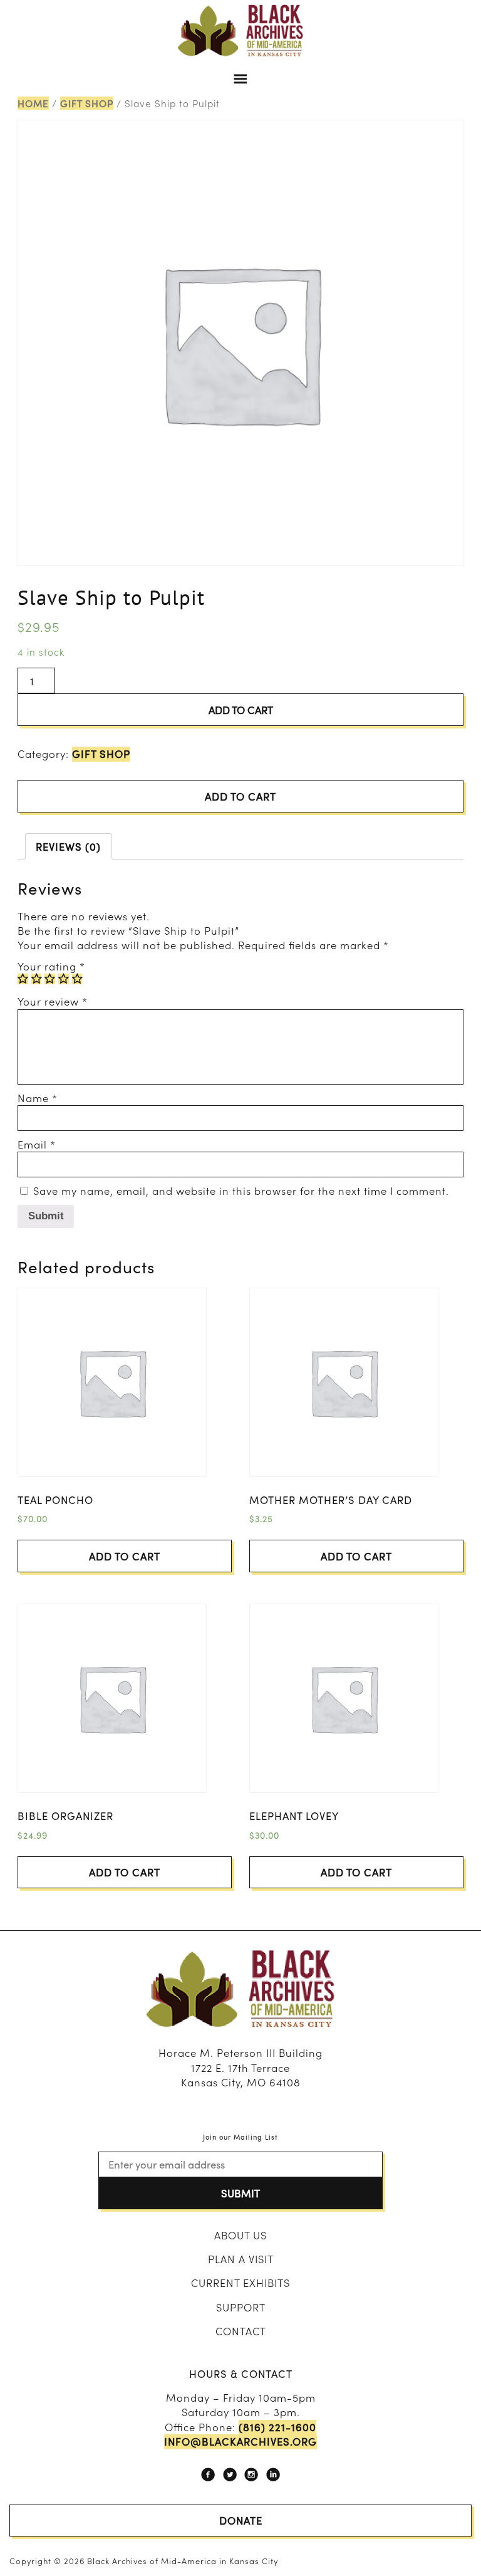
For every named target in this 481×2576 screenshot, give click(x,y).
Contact (241, 2331)
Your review (53, 1001)
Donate (241, 2520)
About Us (240, 2235)
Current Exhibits (240, 2283)
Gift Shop (87, 103)
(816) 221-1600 (277, 2427)
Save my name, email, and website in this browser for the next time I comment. (241, 1191)
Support (241, 2307)
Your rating (51, 966)
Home (33, 103)
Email (37, 1144)
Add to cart (241, 710)
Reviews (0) (68, 846)
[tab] (69, 846)
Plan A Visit (241, 2259)
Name (38, 1098)
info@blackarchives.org (240, 2442)
